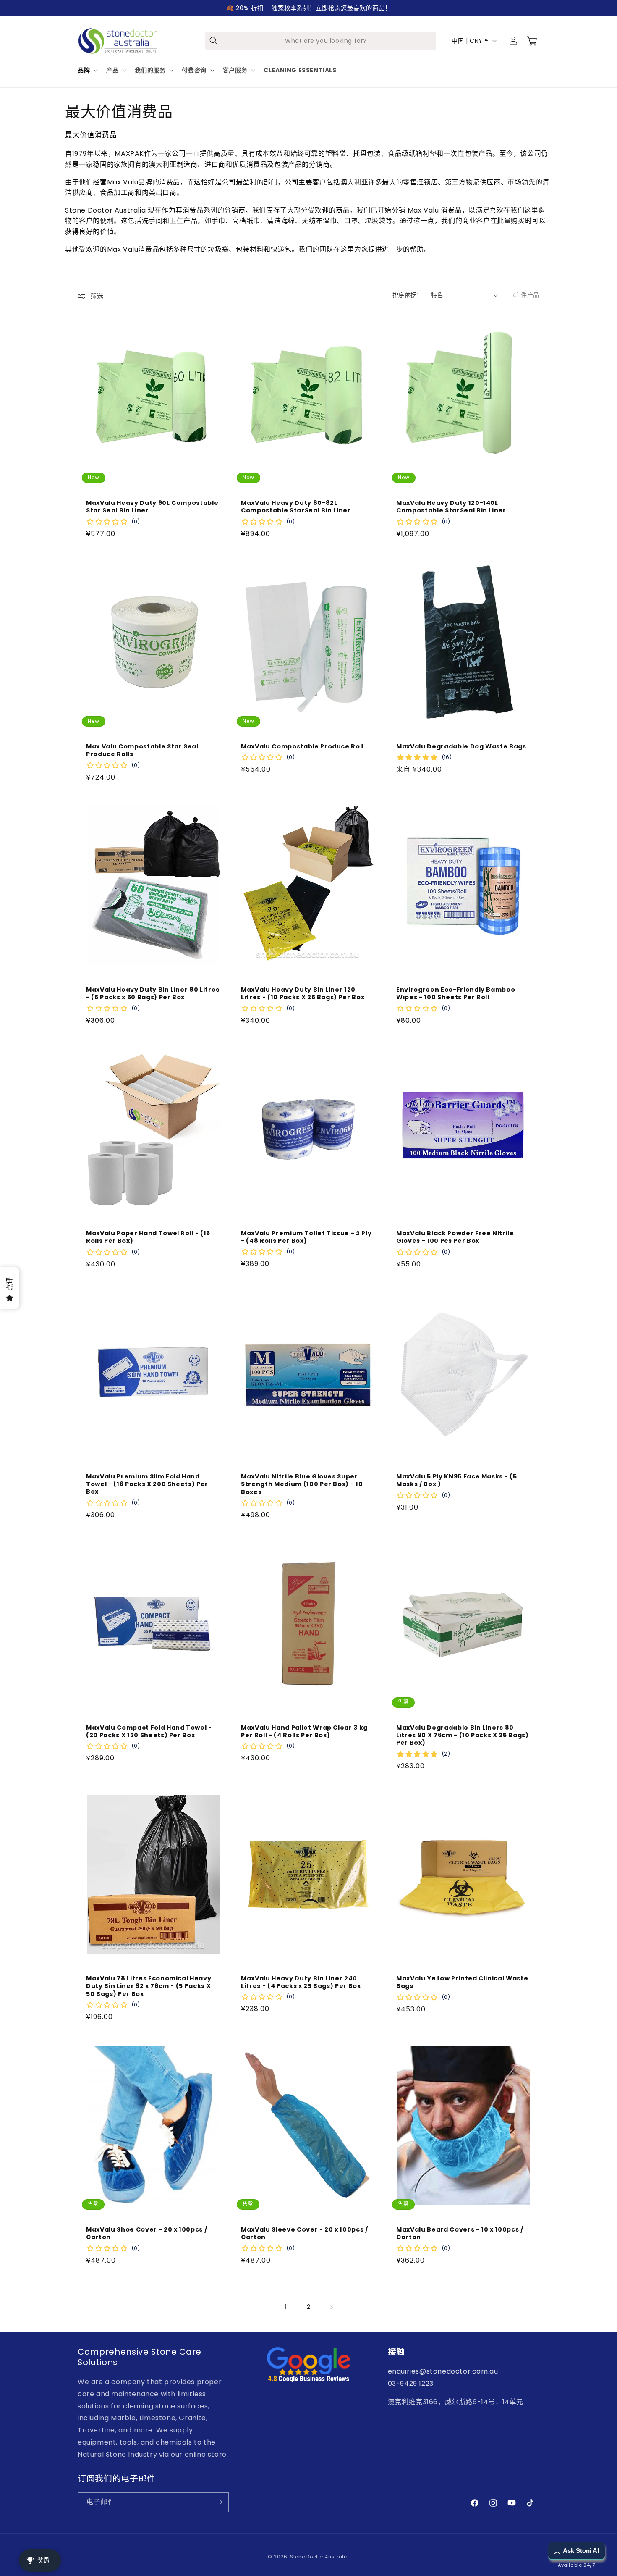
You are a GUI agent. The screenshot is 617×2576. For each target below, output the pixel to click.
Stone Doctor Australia (319, 2557)
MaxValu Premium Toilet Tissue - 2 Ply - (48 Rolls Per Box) (306, 1237)
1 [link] (286, 2307)
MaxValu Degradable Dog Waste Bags (461, 746)
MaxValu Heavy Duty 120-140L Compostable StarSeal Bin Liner (451, 507)
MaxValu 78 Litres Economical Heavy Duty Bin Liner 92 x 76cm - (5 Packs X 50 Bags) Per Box (149, 1986)
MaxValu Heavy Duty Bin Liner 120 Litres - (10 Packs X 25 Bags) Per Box (303, 993)
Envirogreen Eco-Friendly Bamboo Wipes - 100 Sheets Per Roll (456, 993)
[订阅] (219, 2502)
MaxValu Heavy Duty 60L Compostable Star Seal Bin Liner (152, 507)
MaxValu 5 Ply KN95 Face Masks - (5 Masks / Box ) (456, 1480)
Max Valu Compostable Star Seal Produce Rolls (142, 750)
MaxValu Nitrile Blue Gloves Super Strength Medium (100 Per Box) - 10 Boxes (302, 1484)
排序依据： (408, 295)
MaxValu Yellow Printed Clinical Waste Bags (462, 1983)
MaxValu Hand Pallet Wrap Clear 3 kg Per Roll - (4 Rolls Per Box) (304, 1731)
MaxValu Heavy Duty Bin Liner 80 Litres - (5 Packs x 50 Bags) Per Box (153, 993)
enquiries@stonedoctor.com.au (443, 2371)
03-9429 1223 (411, 2383)
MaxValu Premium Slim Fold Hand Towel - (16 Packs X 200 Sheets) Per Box (147, 1484)
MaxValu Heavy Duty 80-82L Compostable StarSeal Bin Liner (296, 507)
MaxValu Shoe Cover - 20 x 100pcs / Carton (146, 2233)
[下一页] (331, 2307)
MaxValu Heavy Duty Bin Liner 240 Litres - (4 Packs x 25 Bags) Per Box (301, 1982)
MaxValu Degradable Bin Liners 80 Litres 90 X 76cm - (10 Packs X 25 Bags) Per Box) (463, 1735)
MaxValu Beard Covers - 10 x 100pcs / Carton (460, 2233)
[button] (87, 70)
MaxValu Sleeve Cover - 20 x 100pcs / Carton (305, 2233)
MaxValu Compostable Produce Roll (302, 746)
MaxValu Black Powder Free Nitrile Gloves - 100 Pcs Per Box (455, 1237)
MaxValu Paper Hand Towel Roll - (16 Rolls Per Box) (148, 1237)
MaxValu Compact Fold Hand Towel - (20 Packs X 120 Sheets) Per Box (149, 1731)
